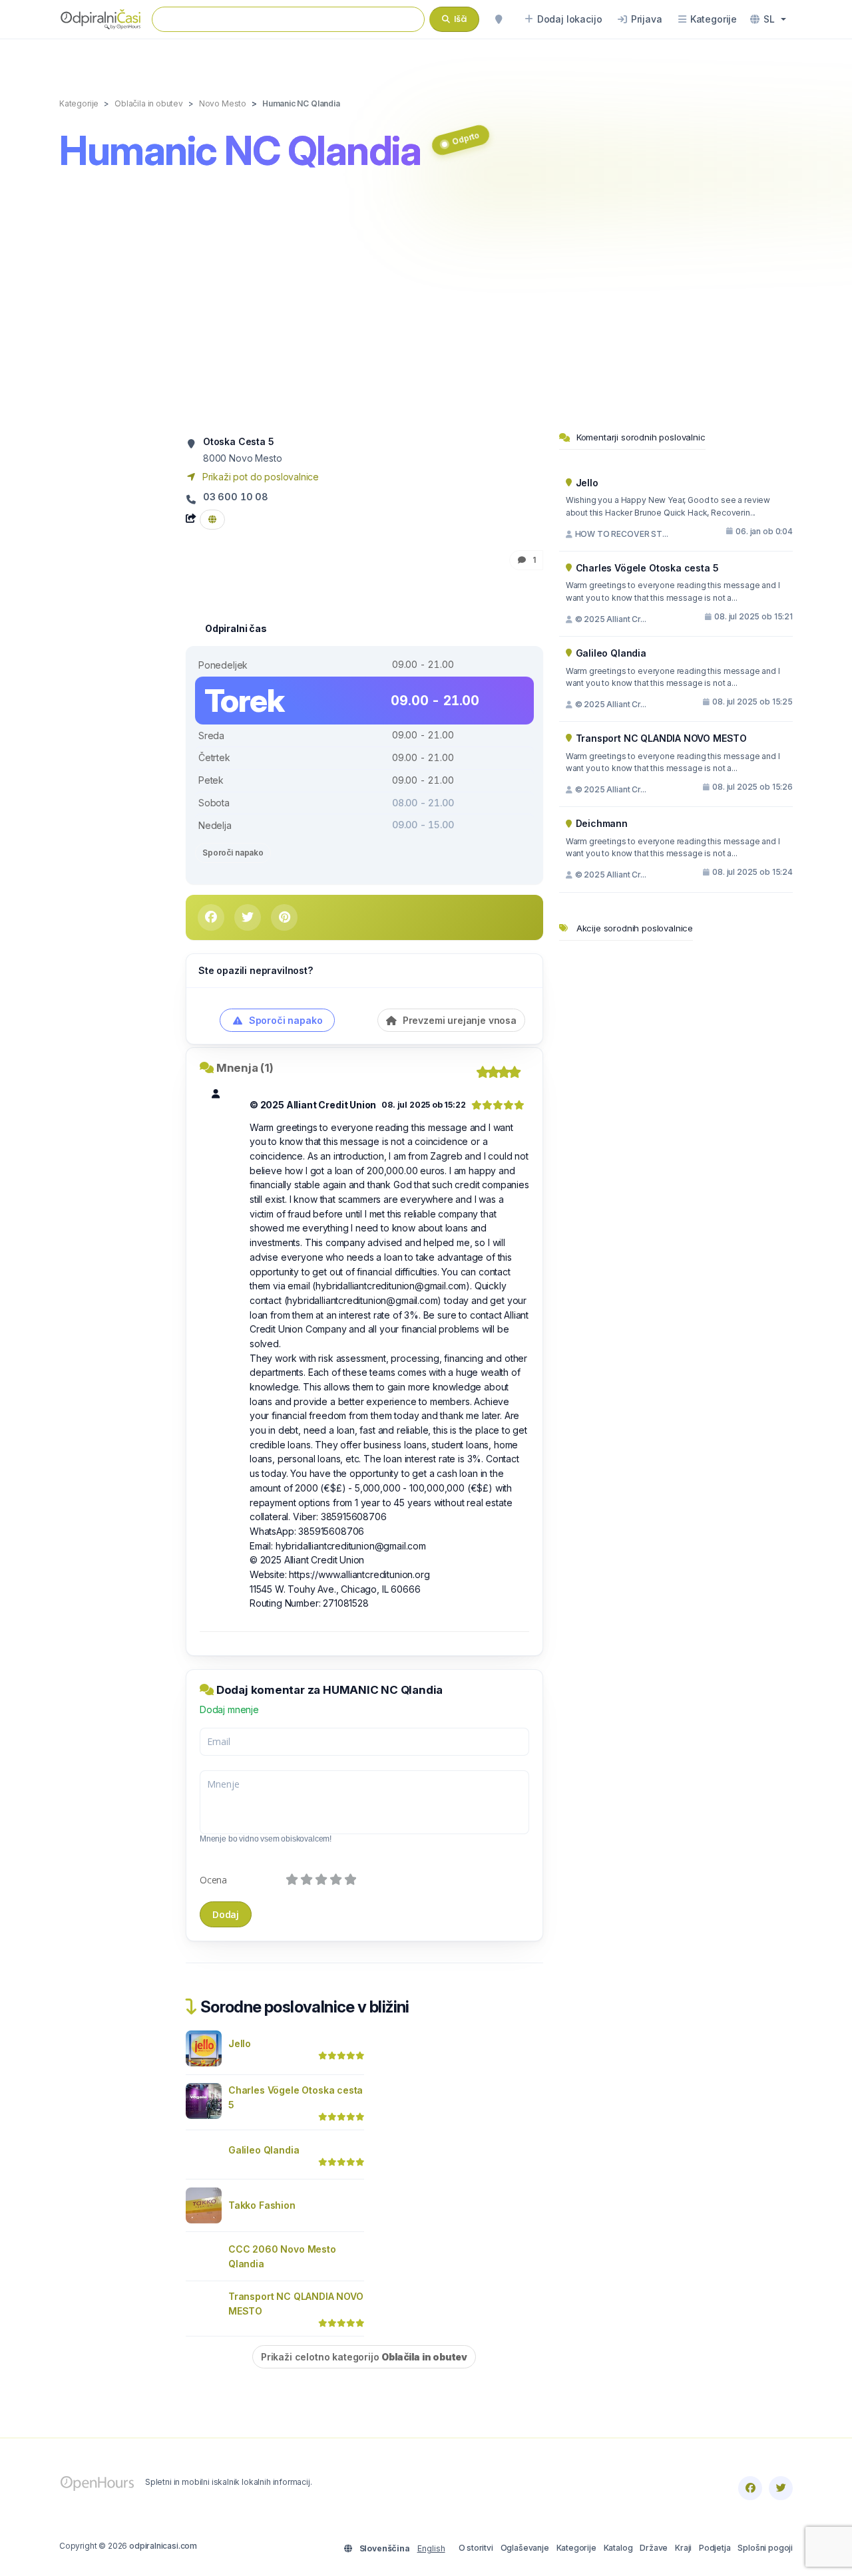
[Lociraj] (499, 19)
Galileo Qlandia (264, 2150)
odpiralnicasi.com (163, 2546)
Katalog (618, 2548)
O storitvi (476, 2548)
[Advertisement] (426, 304)
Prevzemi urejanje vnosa (458, 1020)
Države (654, 2548)
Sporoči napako (233, 853)
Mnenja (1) (245, 1068)
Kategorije (576, 2548)
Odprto (466, 138)
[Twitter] (781, 2488)
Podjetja (715, 2548)
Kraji (683, 2548)
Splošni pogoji (765, 2548)
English (431, 2548)
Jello (240, 2043)
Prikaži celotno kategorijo (364, 2357)
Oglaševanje (525, 2548)
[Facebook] (750, 2488)
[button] (768, 19)
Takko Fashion (262, 2205)
